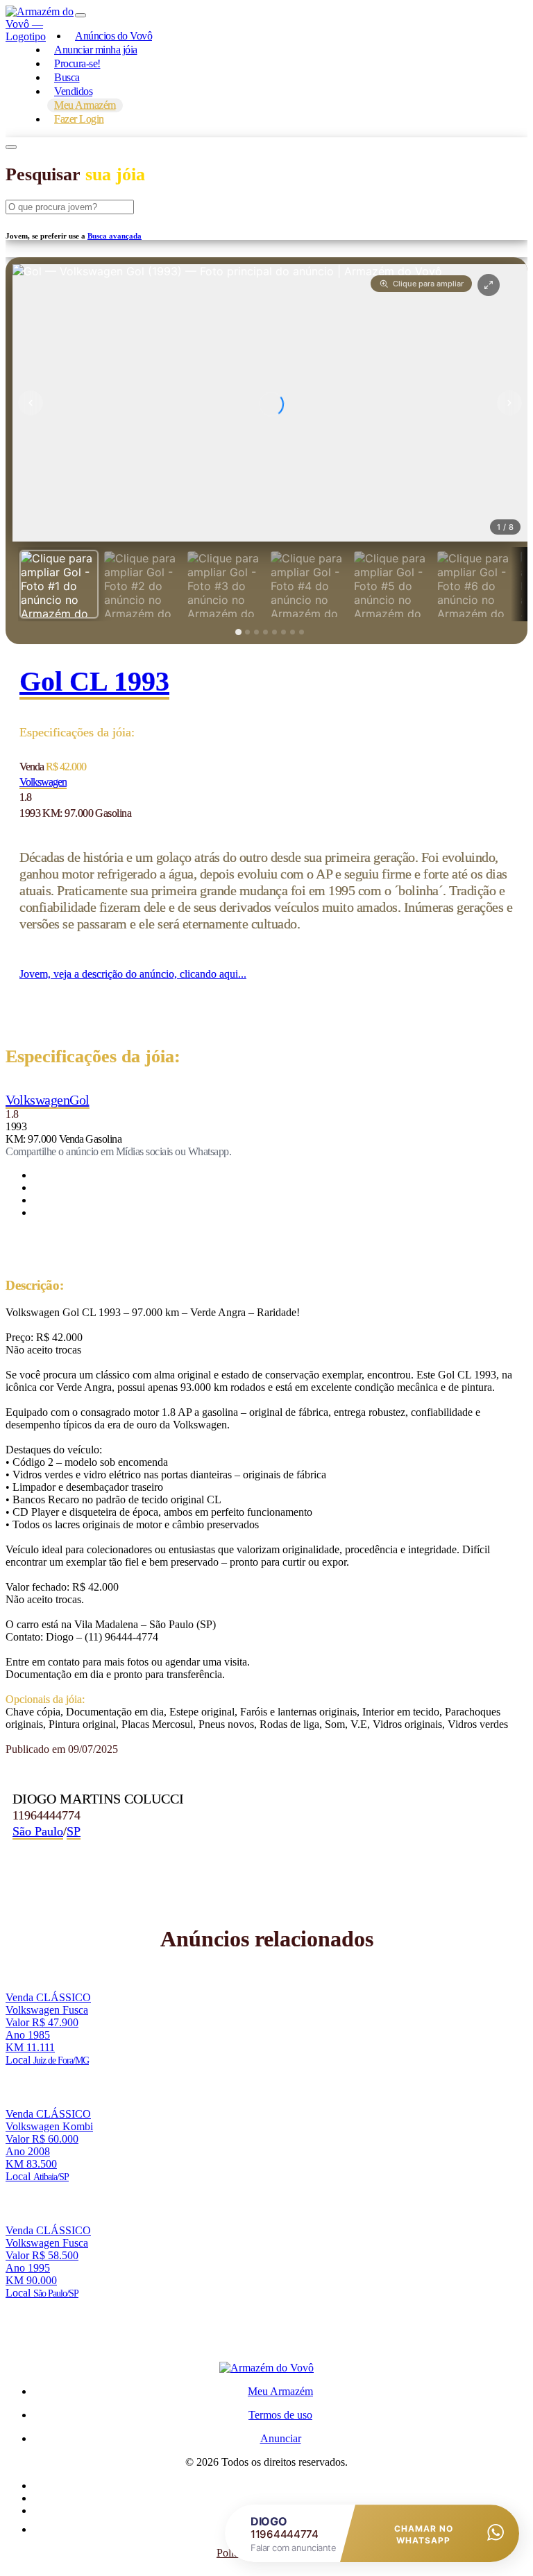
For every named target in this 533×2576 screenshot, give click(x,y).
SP (74, 1831)
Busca (67, 77)
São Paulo (38, 1831)
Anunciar (281, 2438)
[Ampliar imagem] (489, 285)
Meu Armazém (85, 105)
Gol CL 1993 (94, 681)
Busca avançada (115, 236)
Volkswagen (43, 782)
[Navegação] (81, 15)
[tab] (59, 584)
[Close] (11, 147)
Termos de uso (280, 2415)
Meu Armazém (280, 2391)
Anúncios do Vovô (113, 36)
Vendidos (73, 91)
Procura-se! (77, 63)
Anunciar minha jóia (96, 50)
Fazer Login (79, 119)
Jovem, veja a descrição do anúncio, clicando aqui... (133, 974)
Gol (79, 1100)
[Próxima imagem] (509, 403)
